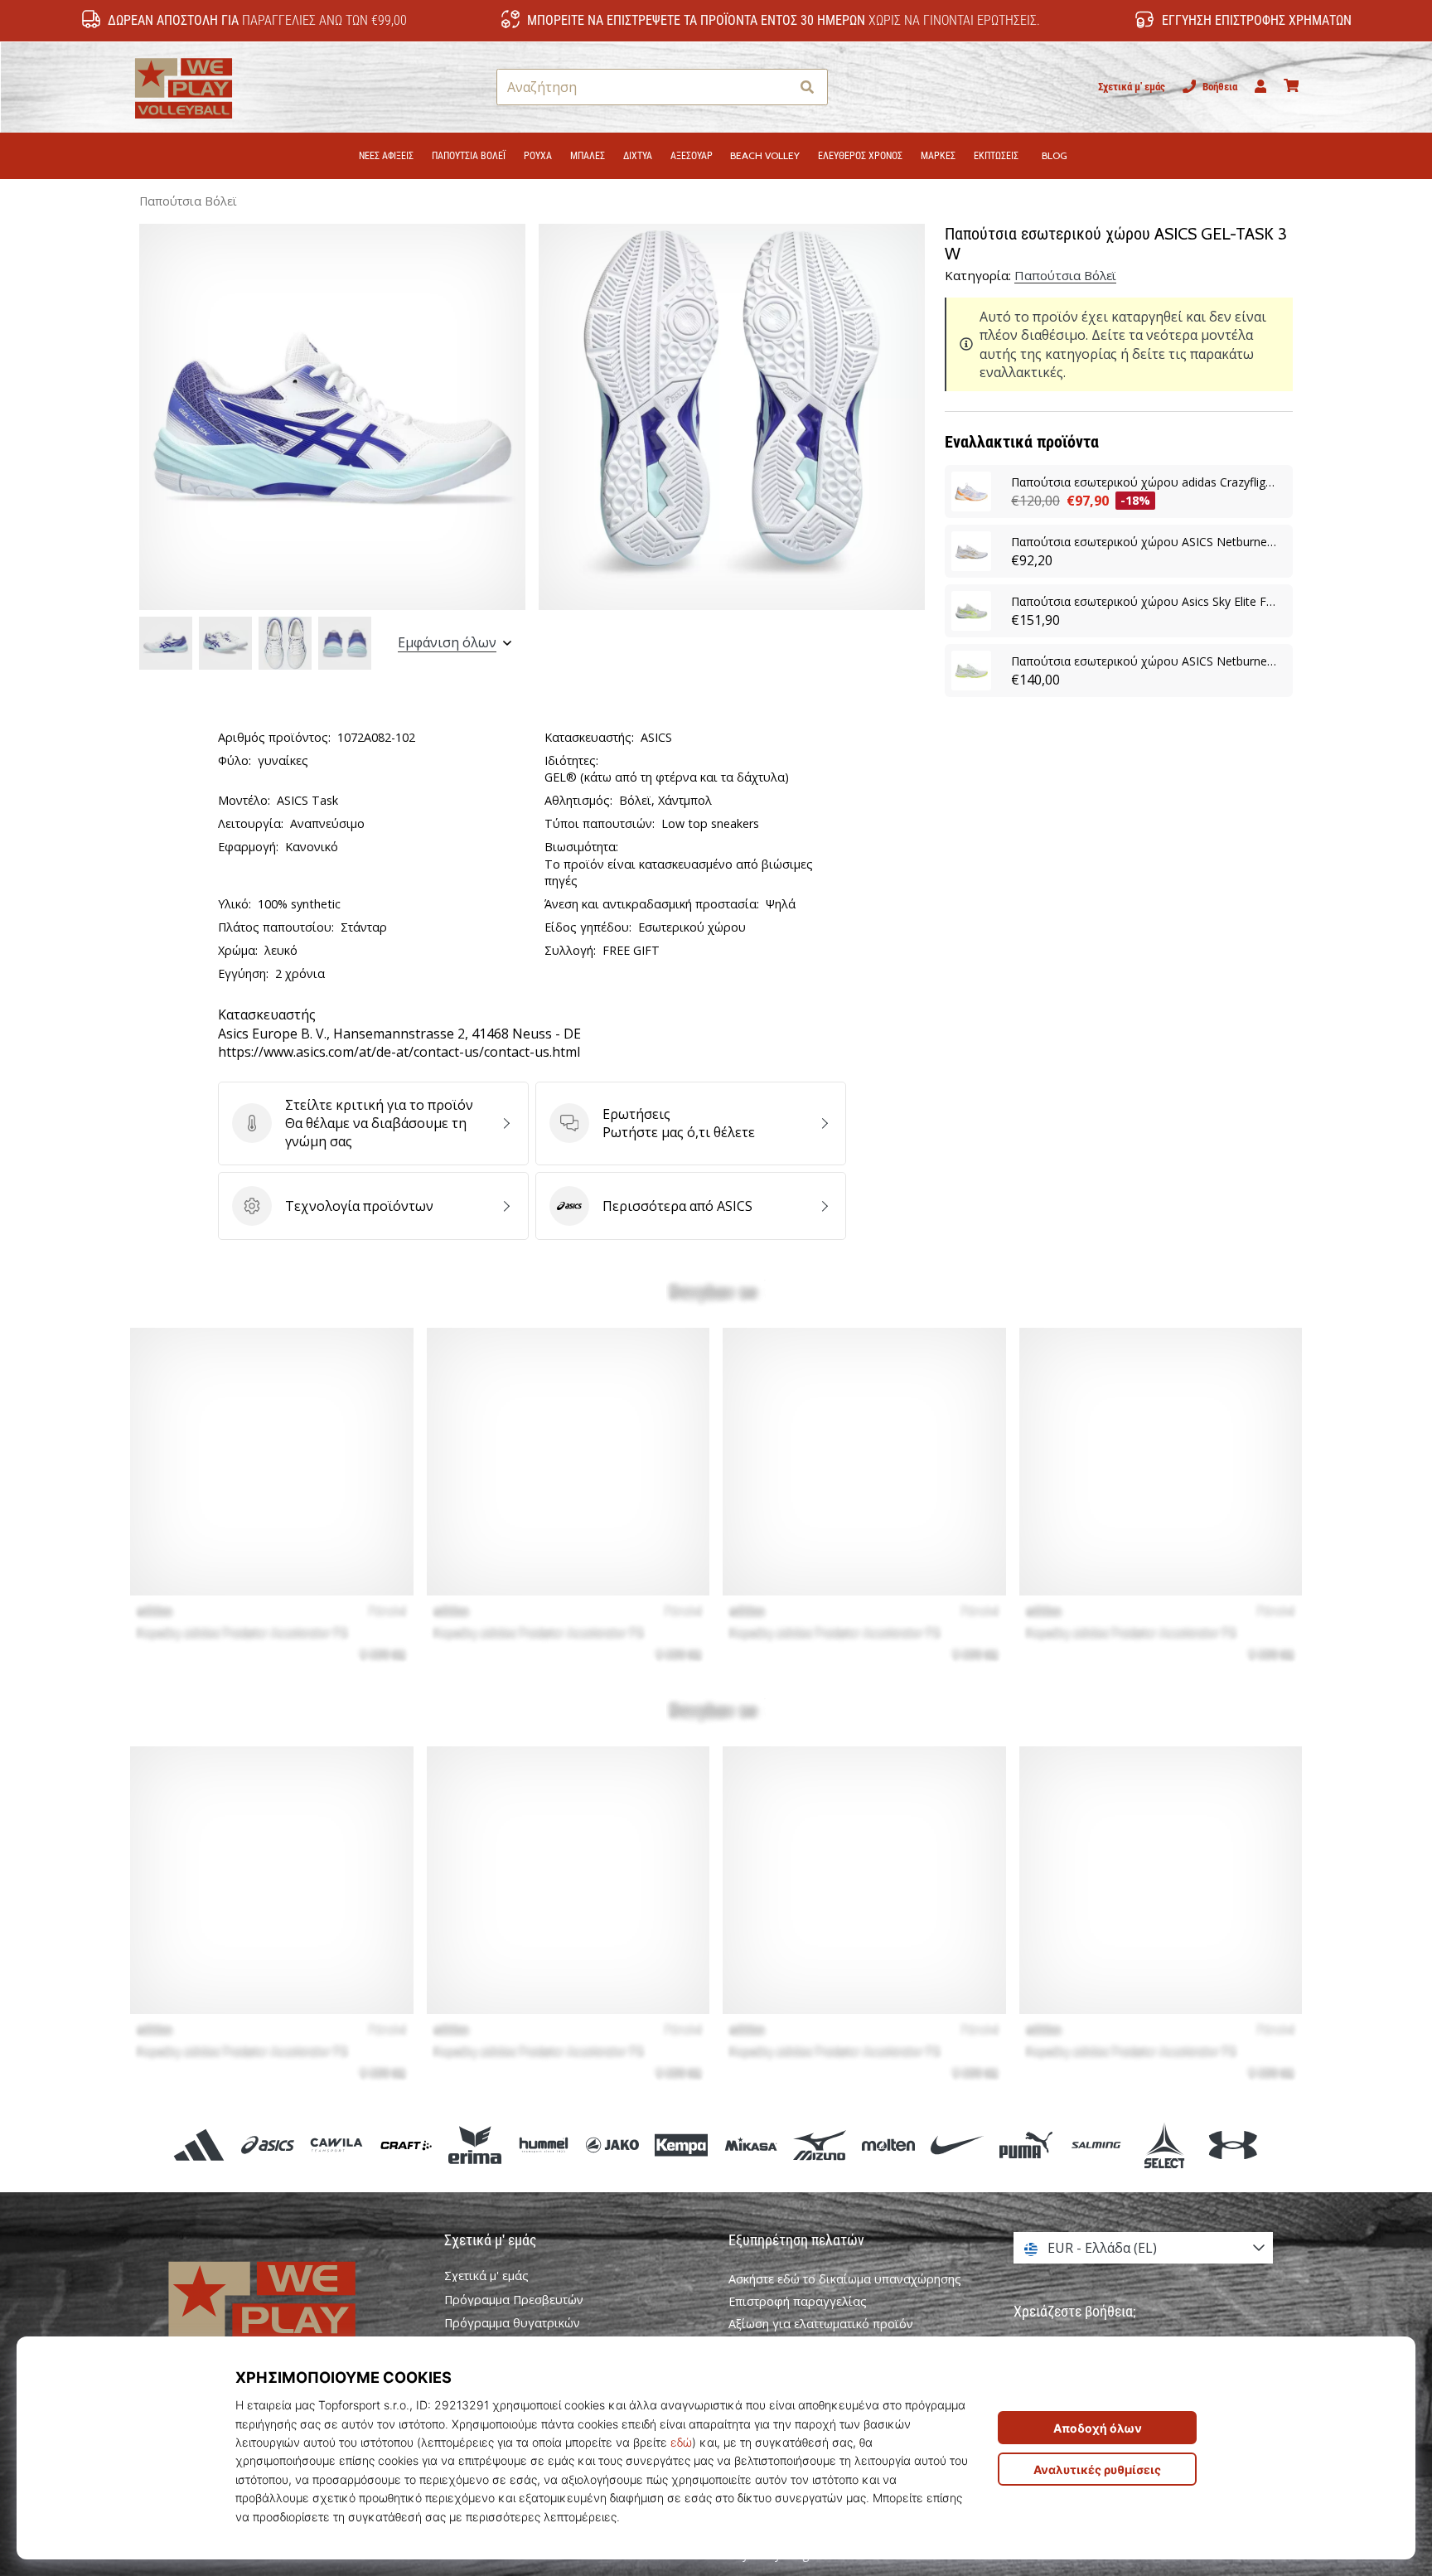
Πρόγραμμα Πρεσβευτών (514, 2300)
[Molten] (888, 2145)
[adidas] (199, 2145)
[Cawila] (337, 2145)
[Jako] (613, 2145)
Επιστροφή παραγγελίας (798, 2301)
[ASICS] (268, 2145)
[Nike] (958, 2145)
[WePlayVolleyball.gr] (289, 2317)
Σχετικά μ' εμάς (1132, 87)
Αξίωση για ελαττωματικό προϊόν (821, 2324)
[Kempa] (682, 2145)
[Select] (1164, 2145)
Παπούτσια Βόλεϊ (188, 201)
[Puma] (1026, 2145)
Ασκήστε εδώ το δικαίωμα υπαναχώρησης (845, 2279)
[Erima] (474, 2145)
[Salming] (1095, 2145)
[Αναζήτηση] (807, 87)
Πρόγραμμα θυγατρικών (512, 2323)
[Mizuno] (819, 2145)
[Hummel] (543, 2145)
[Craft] (406, 2145)
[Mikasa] (750, 2145)
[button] (777, 87)
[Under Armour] (1233, 2145)
